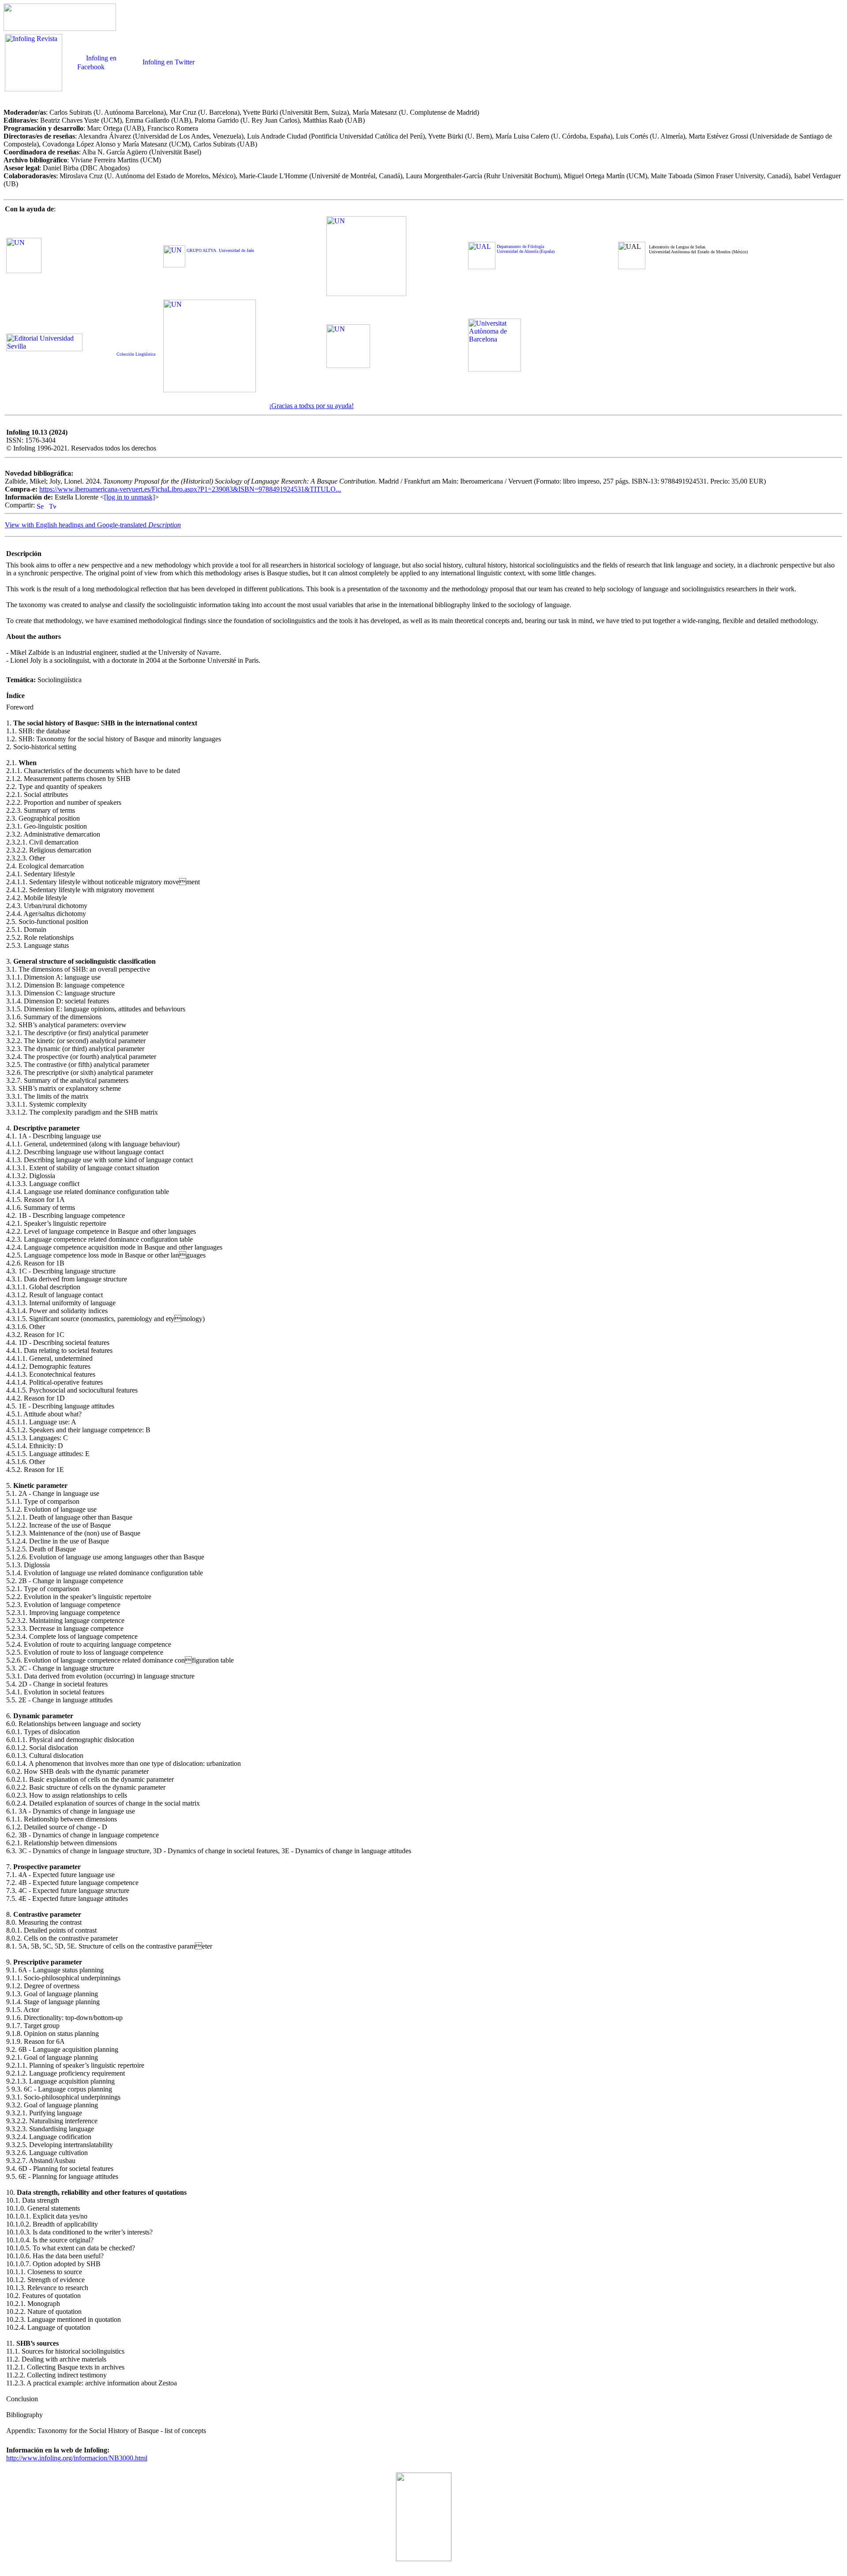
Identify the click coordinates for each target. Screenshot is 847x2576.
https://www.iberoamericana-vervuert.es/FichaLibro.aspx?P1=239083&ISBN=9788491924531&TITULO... (190, 489)
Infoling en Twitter (168, 62)
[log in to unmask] (129, 497)
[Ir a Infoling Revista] (34, 87)
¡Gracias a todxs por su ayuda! (311, 406)
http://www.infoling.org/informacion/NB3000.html (77, 2458)
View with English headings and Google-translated (93, 525)
